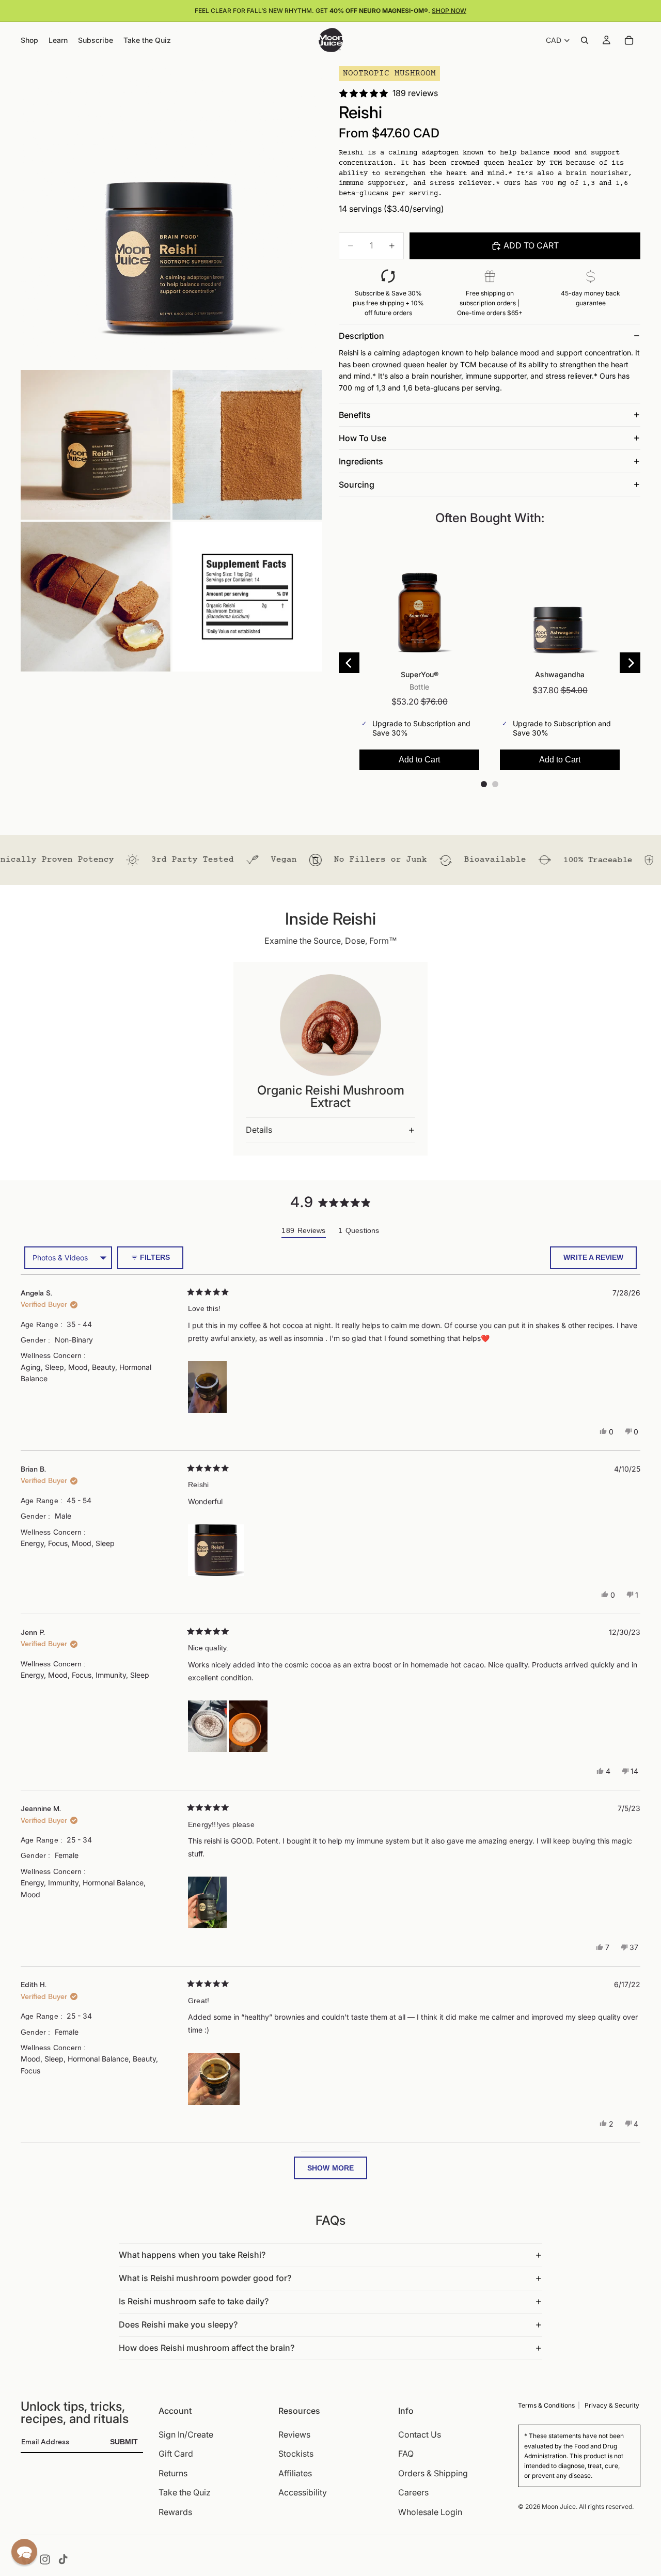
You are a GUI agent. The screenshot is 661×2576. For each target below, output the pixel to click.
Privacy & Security (612, 2405)
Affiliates (295, 2473)
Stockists (296, 2454)
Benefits (355, 415)
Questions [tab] (359, 1232)
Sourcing (357, 485)
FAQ (406, 2454)
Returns (173, 2473)
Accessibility (303, 2492)
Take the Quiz (185, 2492)
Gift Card (176, 2454)
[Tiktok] (63, 2559)
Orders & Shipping (433, 2473)
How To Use (363, 438)
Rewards (175, 2512)
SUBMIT (124, 2442)
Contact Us (420, 2434)
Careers (413, 2492)
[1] (171, 217)
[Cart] (629, 40)
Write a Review (600, 1261)
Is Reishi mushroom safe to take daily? (194, 2301)
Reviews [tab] (303, 1232)
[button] (207, 1387)
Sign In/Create (186, 2434)
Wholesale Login (430, 2512)
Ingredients (361, 461)
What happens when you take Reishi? (192, 2255)
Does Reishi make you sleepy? (178, 2324)
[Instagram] (45, 2559)
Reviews (294, 2434)
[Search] (585, 40)
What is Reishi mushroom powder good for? (205, 2278)
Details (259, 1130)
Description (361, 336)
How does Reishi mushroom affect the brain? (207, 2348)
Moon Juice (559, 2506)
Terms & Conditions (546, 2405)
